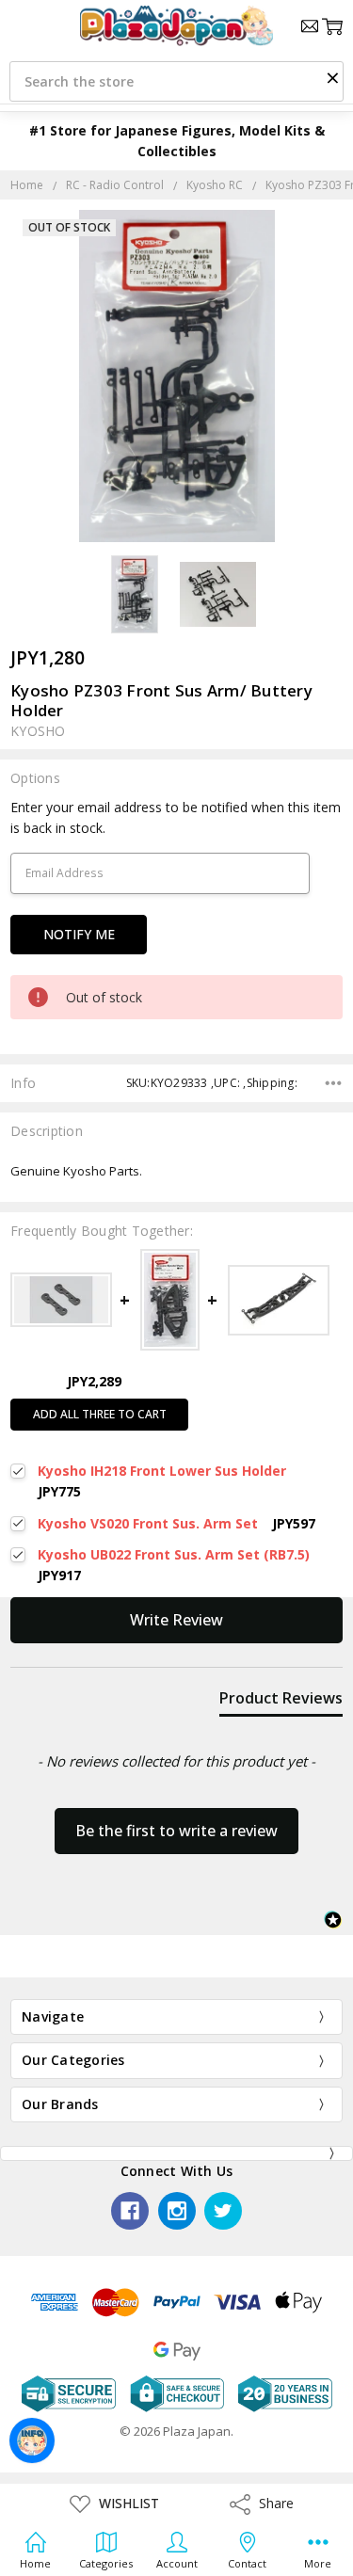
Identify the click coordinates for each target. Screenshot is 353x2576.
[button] (332, 77)
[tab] (281, 1702)
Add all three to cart (100, 1414)
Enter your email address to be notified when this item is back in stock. (176, 817)
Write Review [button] (176, 1620)
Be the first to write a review (176, 1831)
